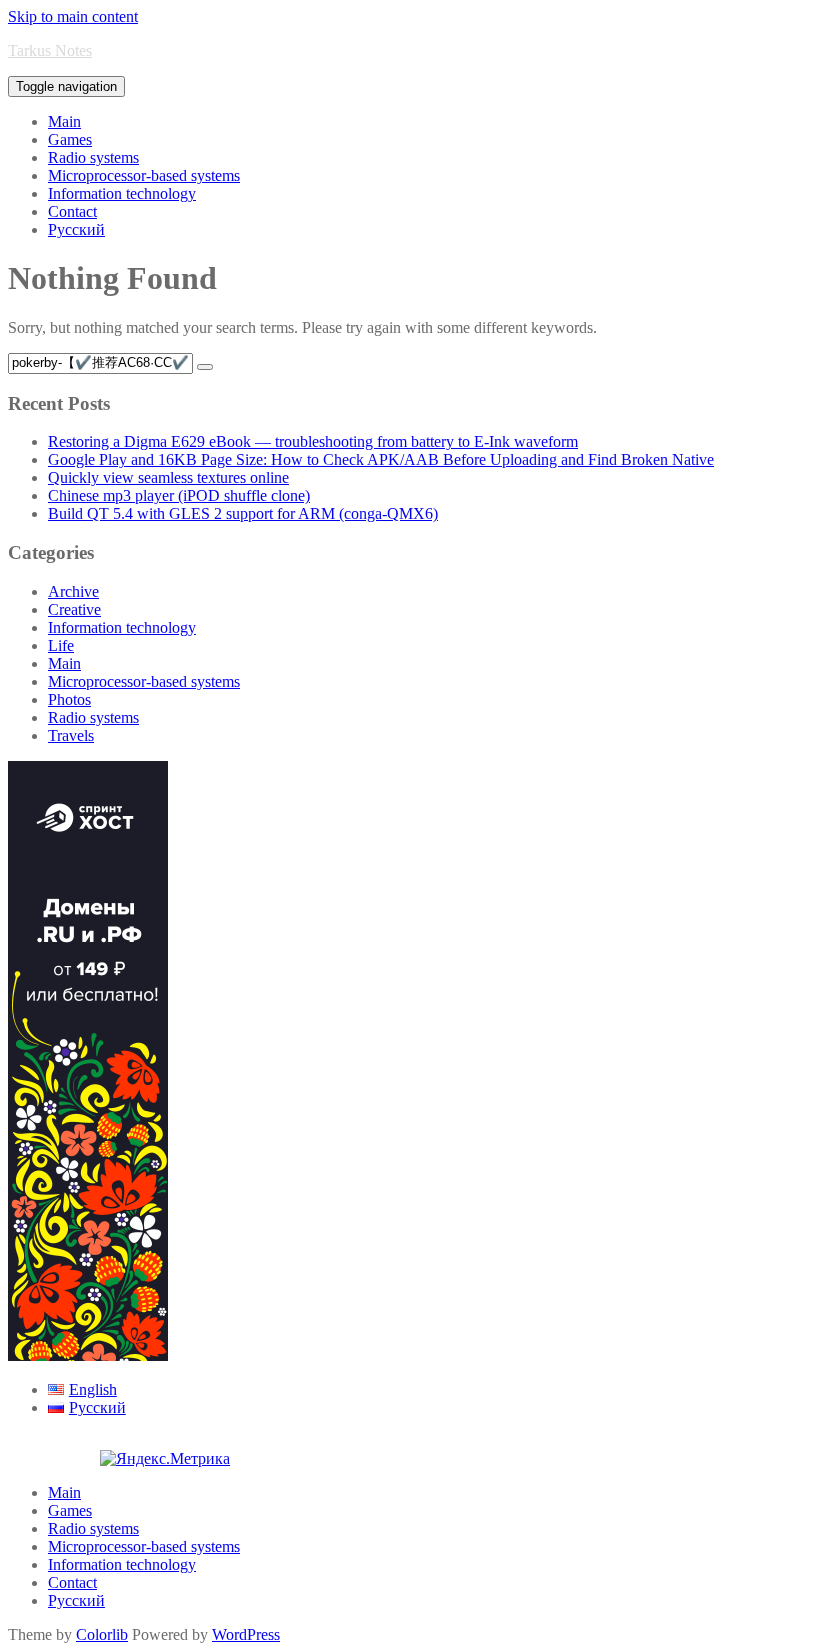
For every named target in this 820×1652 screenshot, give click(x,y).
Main (64, 121)
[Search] (205, 367)
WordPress (246, 1634)
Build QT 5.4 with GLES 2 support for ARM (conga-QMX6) (243, 513)
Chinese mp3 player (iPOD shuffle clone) (179, 495)
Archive (73, 591)
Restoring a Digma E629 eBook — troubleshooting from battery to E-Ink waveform (313, 441)
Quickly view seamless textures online (168, 477)
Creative (74, 609)
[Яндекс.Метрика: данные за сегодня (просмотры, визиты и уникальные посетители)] (165, 1459)
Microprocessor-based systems (144, 175)
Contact (72, 211)
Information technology (122, 193)
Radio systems (93, 157)
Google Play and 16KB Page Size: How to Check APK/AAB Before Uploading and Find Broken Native (381, 459)
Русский (76, 229)
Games (70, 139)
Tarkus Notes (50, 50)
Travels (71, 735)
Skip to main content (73, 16)
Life (61, 645)
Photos (69, 699)
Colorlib (102, 1634)
